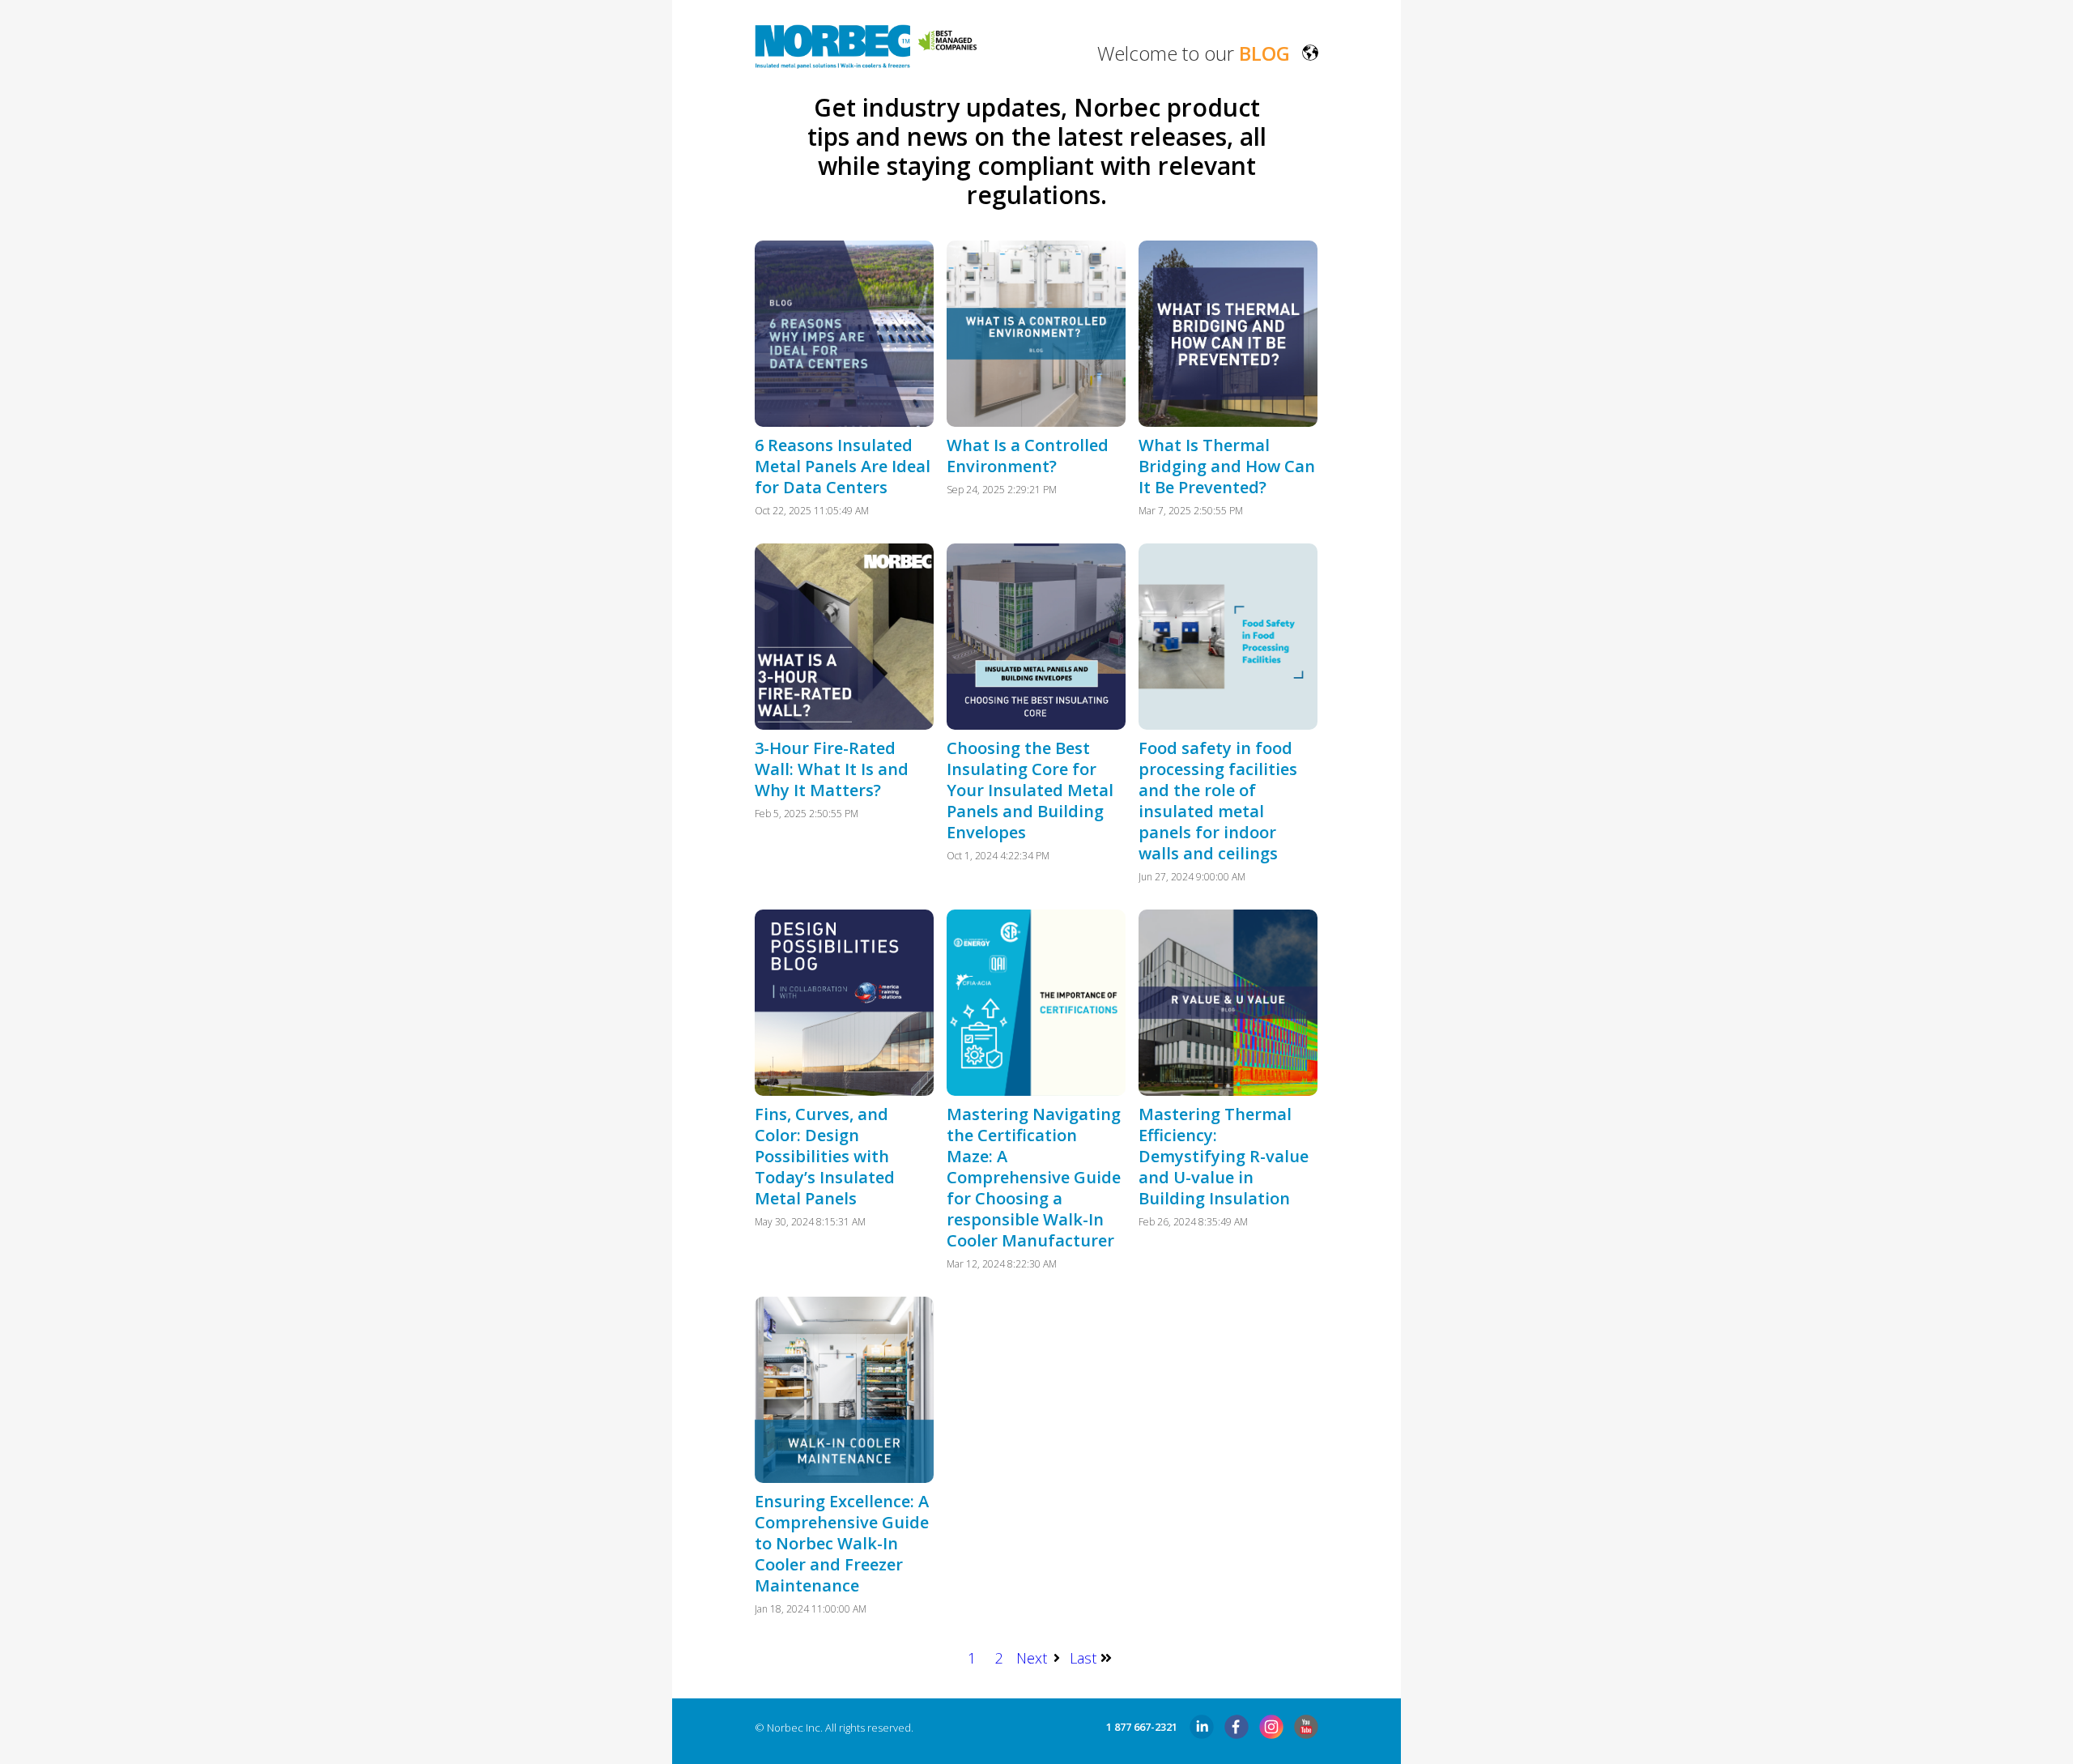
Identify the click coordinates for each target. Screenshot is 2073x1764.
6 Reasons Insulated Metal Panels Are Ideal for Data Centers (843, 466)
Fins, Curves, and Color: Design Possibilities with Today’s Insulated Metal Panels (825, 1156)
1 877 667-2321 (1142, 1727)
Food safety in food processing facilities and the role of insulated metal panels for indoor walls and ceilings (1218, 801)
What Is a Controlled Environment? (1028, 456)
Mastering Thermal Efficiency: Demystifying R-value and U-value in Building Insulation (1224, 1156)
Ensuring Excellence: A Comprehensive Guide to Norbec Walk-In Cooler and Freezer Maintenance (842, 1543)
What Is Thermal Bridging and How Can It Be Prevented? (1227, 466)
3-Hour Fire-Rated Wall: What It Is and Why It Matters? (832, 769)
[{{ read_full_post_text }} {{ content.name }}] (844, 334)
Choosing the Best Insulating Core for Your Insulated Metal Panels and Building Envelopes (1030, 790)
